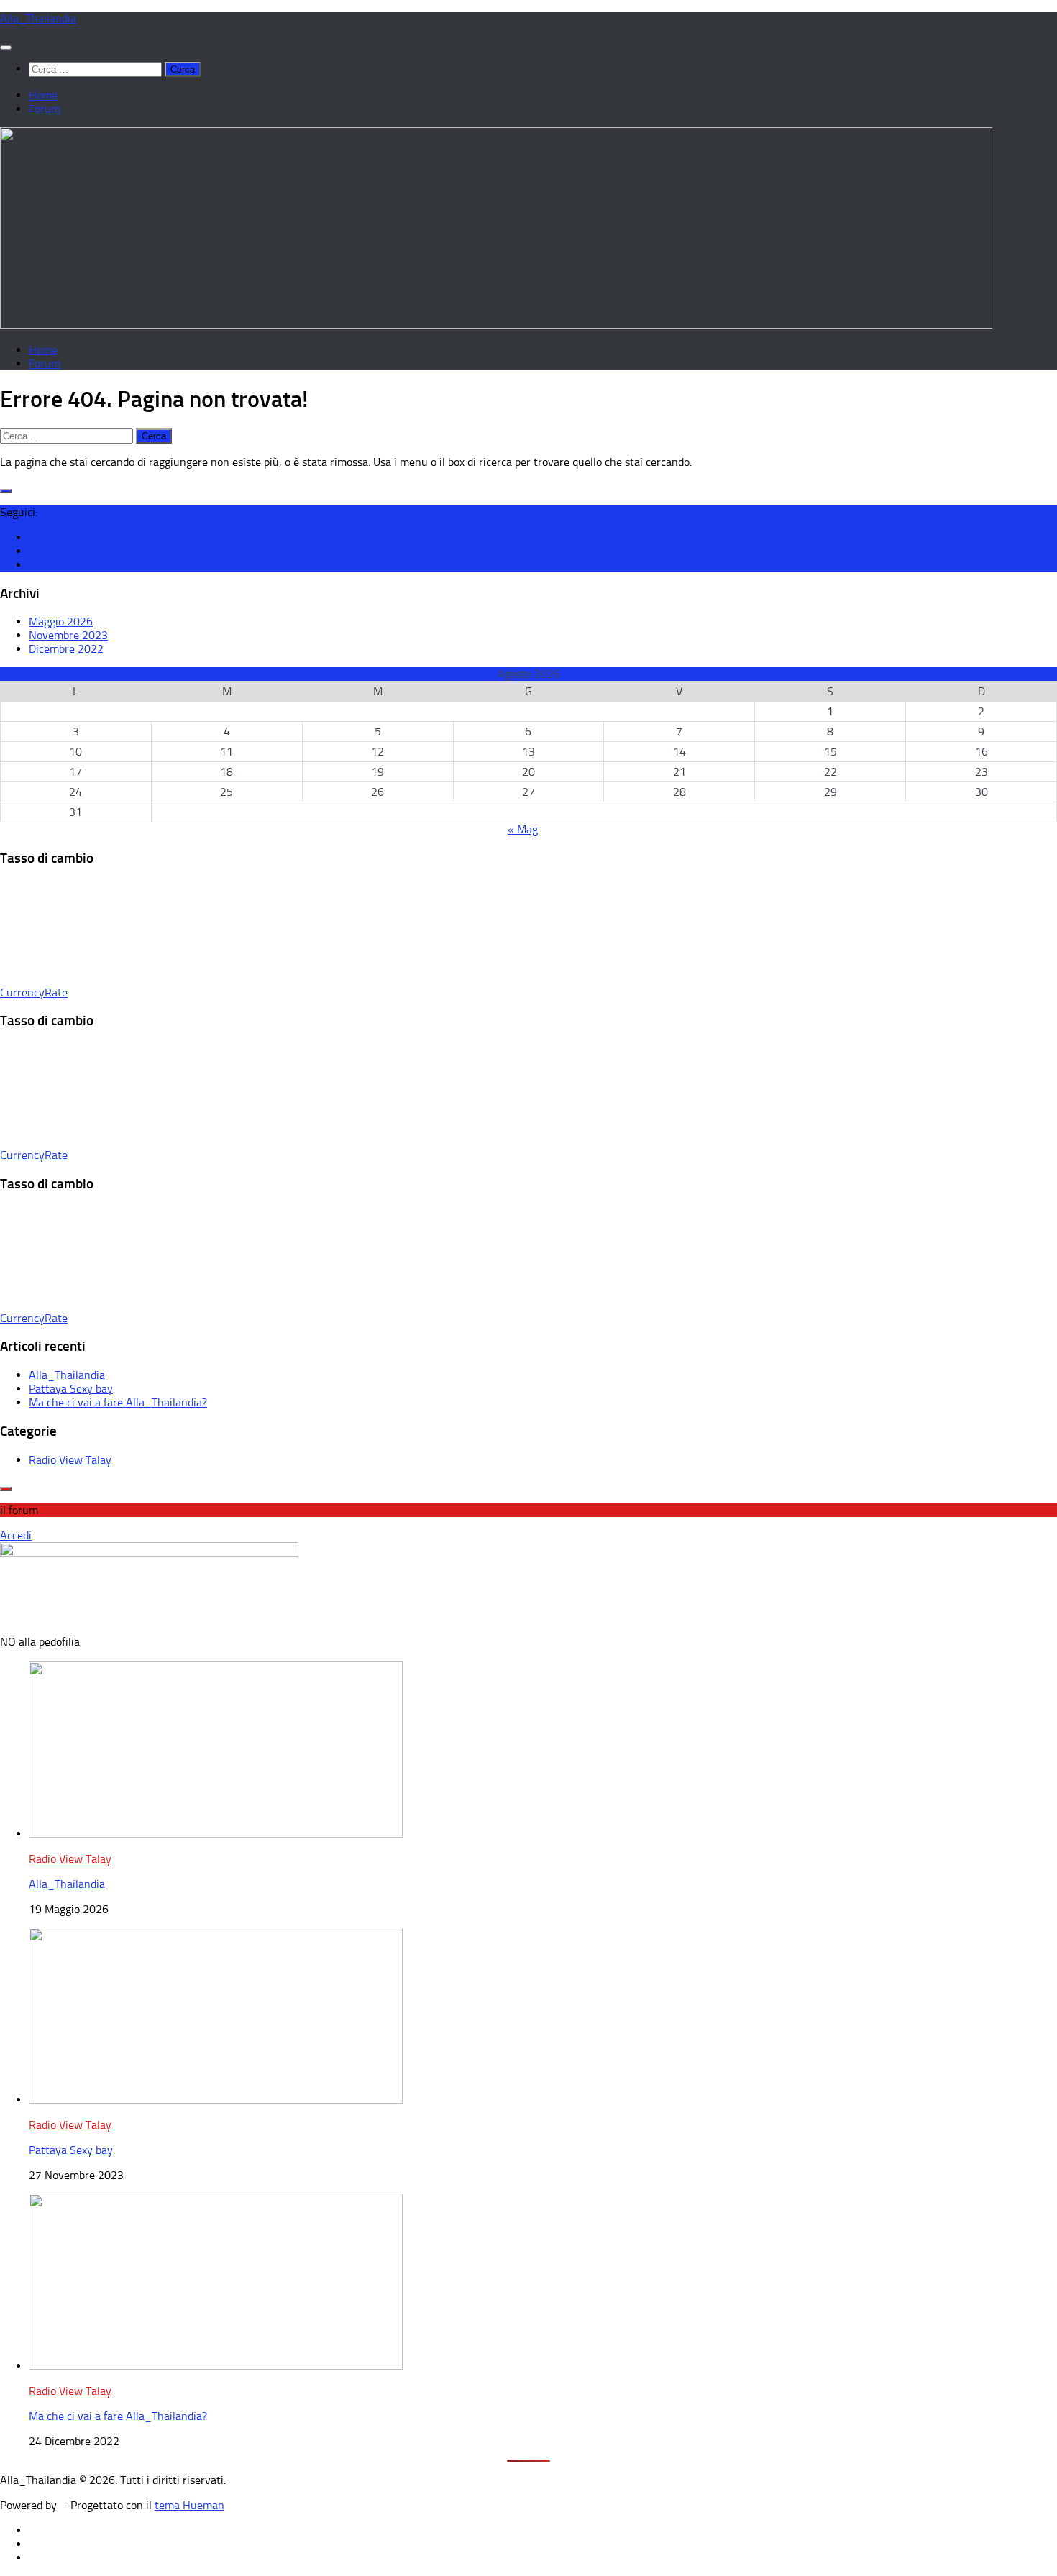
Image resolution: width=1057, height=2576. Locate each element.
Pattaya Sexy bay (71, 1389)
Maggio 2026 (61, 622)
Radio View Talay (70, 1460)
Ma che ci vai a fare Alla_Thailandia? (118, 1402)
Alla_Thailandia (38, 18)
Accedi (16, 1535)
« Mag (523, 829)
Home (43, 95)
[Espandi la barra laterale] (6, 491)
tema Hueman (189, 2505)
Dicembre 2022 (66, 649)
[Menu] (6, 47)
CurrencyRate (34, 993)
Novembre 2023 (68, 635)
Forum (45, 109)
